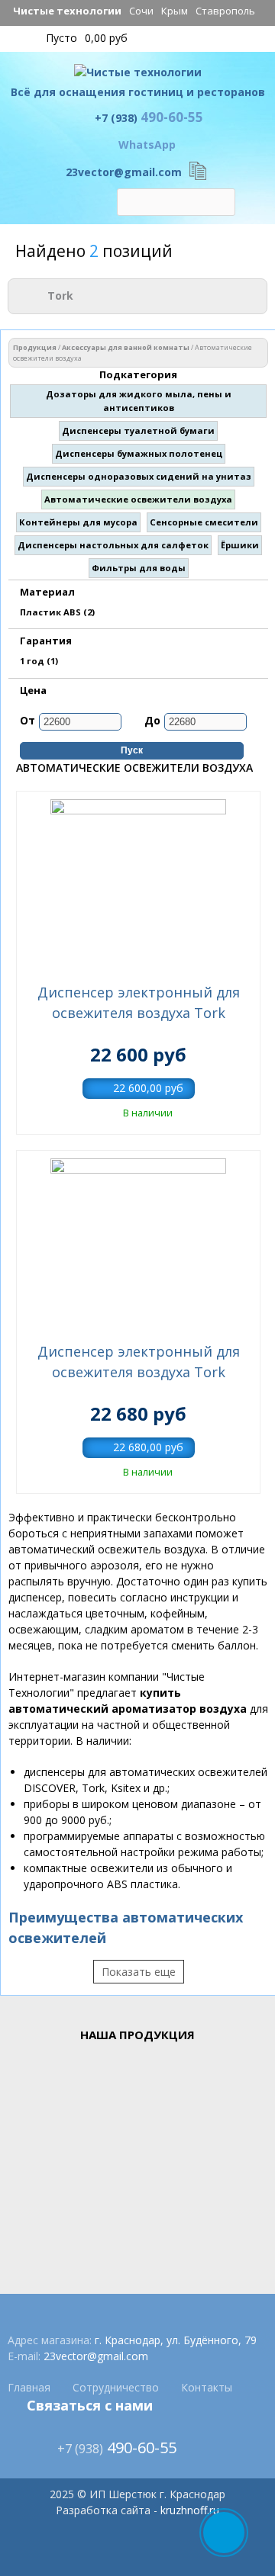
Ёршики (240, 545)
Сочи (141, 11)
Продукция (35, 347)
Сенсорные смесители (204, 522)
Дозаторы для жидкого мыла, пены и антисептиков (139, 401)
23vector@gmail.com (124, 172)
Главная (29, 2387)
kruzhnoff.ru (190, 2510)
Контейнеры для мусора (78, 522)
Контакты (207, 2387)
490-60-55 (149, 117)
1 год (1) (39, 661)
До (152, 720)
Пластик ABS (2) (57, 612)
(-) (38, 294)
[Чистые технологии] (138, 76)
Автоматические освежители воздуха (138, 499)
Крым (175, 11)
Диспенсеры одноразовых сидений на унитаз (139, 476)
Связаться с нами (90, 2405)
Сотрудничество (116, 2387)
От (27, 720)
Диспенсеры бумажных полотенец (139, 453)
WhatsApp (147, 145)
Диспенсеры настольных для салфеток (113, 545)
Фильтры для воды (139, 568)
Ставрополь (225, 11)
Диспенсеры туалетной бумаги (138, 430)
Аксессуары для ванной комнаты (126, 347)
